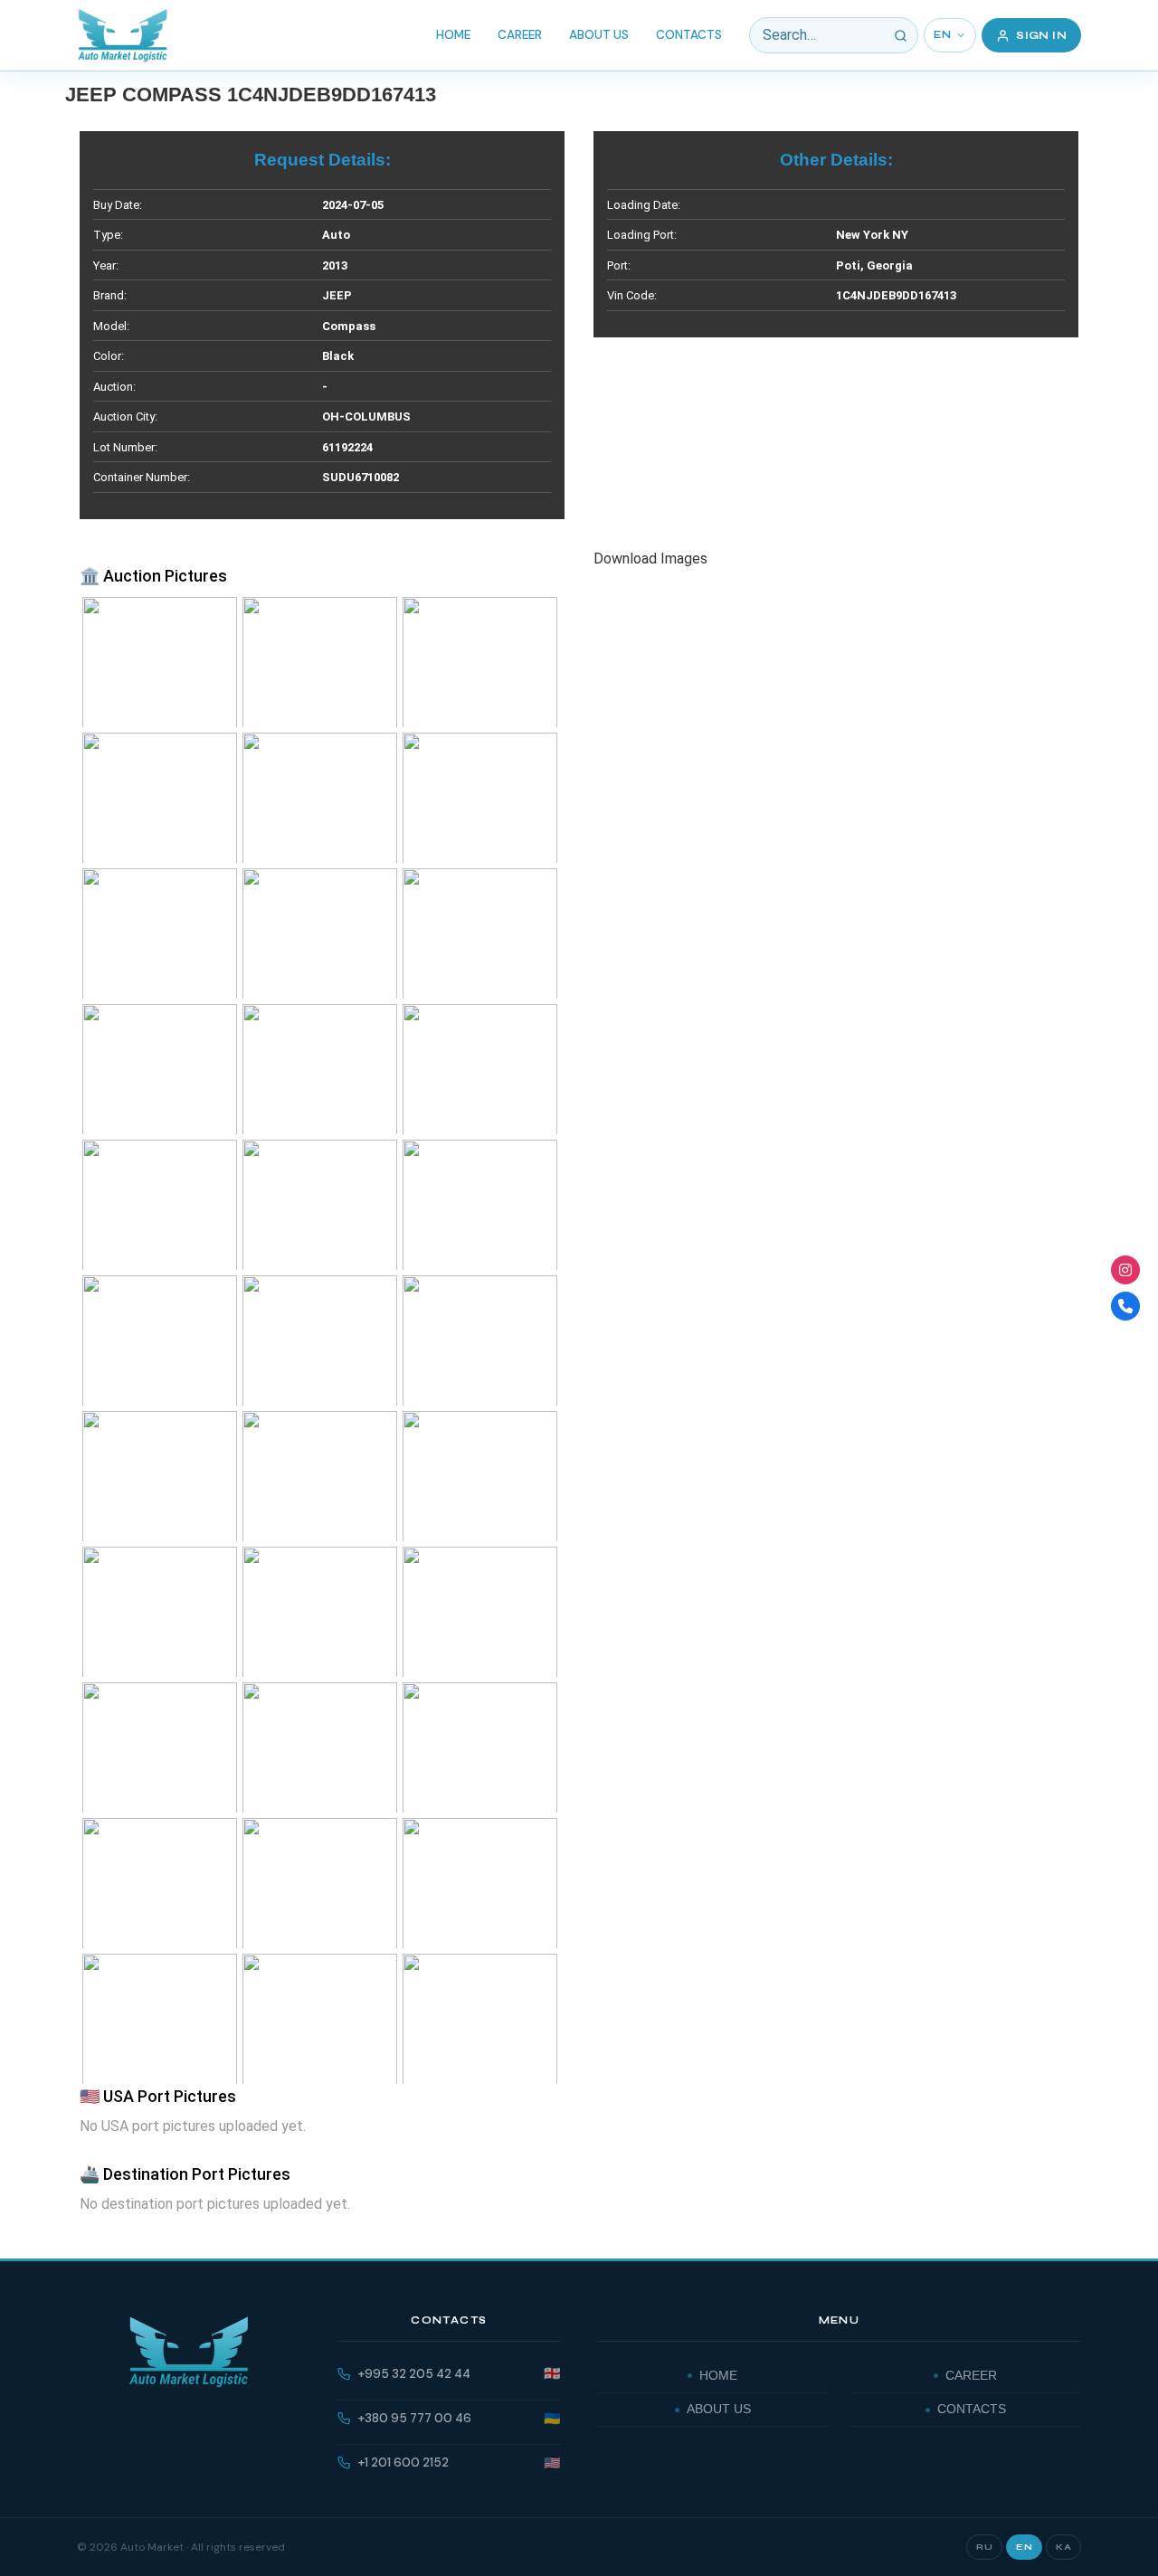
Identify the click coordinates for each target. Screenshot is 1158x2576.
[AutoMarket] (123, 35)
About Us (599, 35)
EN (942, 35)
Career (520, 35)
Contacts (689, 35)
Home (453, 35)
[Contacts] (1125, 1306)
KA (1063, 2547)
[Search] (900, 35)
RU (984, 2547)
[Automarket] (1125, 1270)
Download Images (650, 559)
